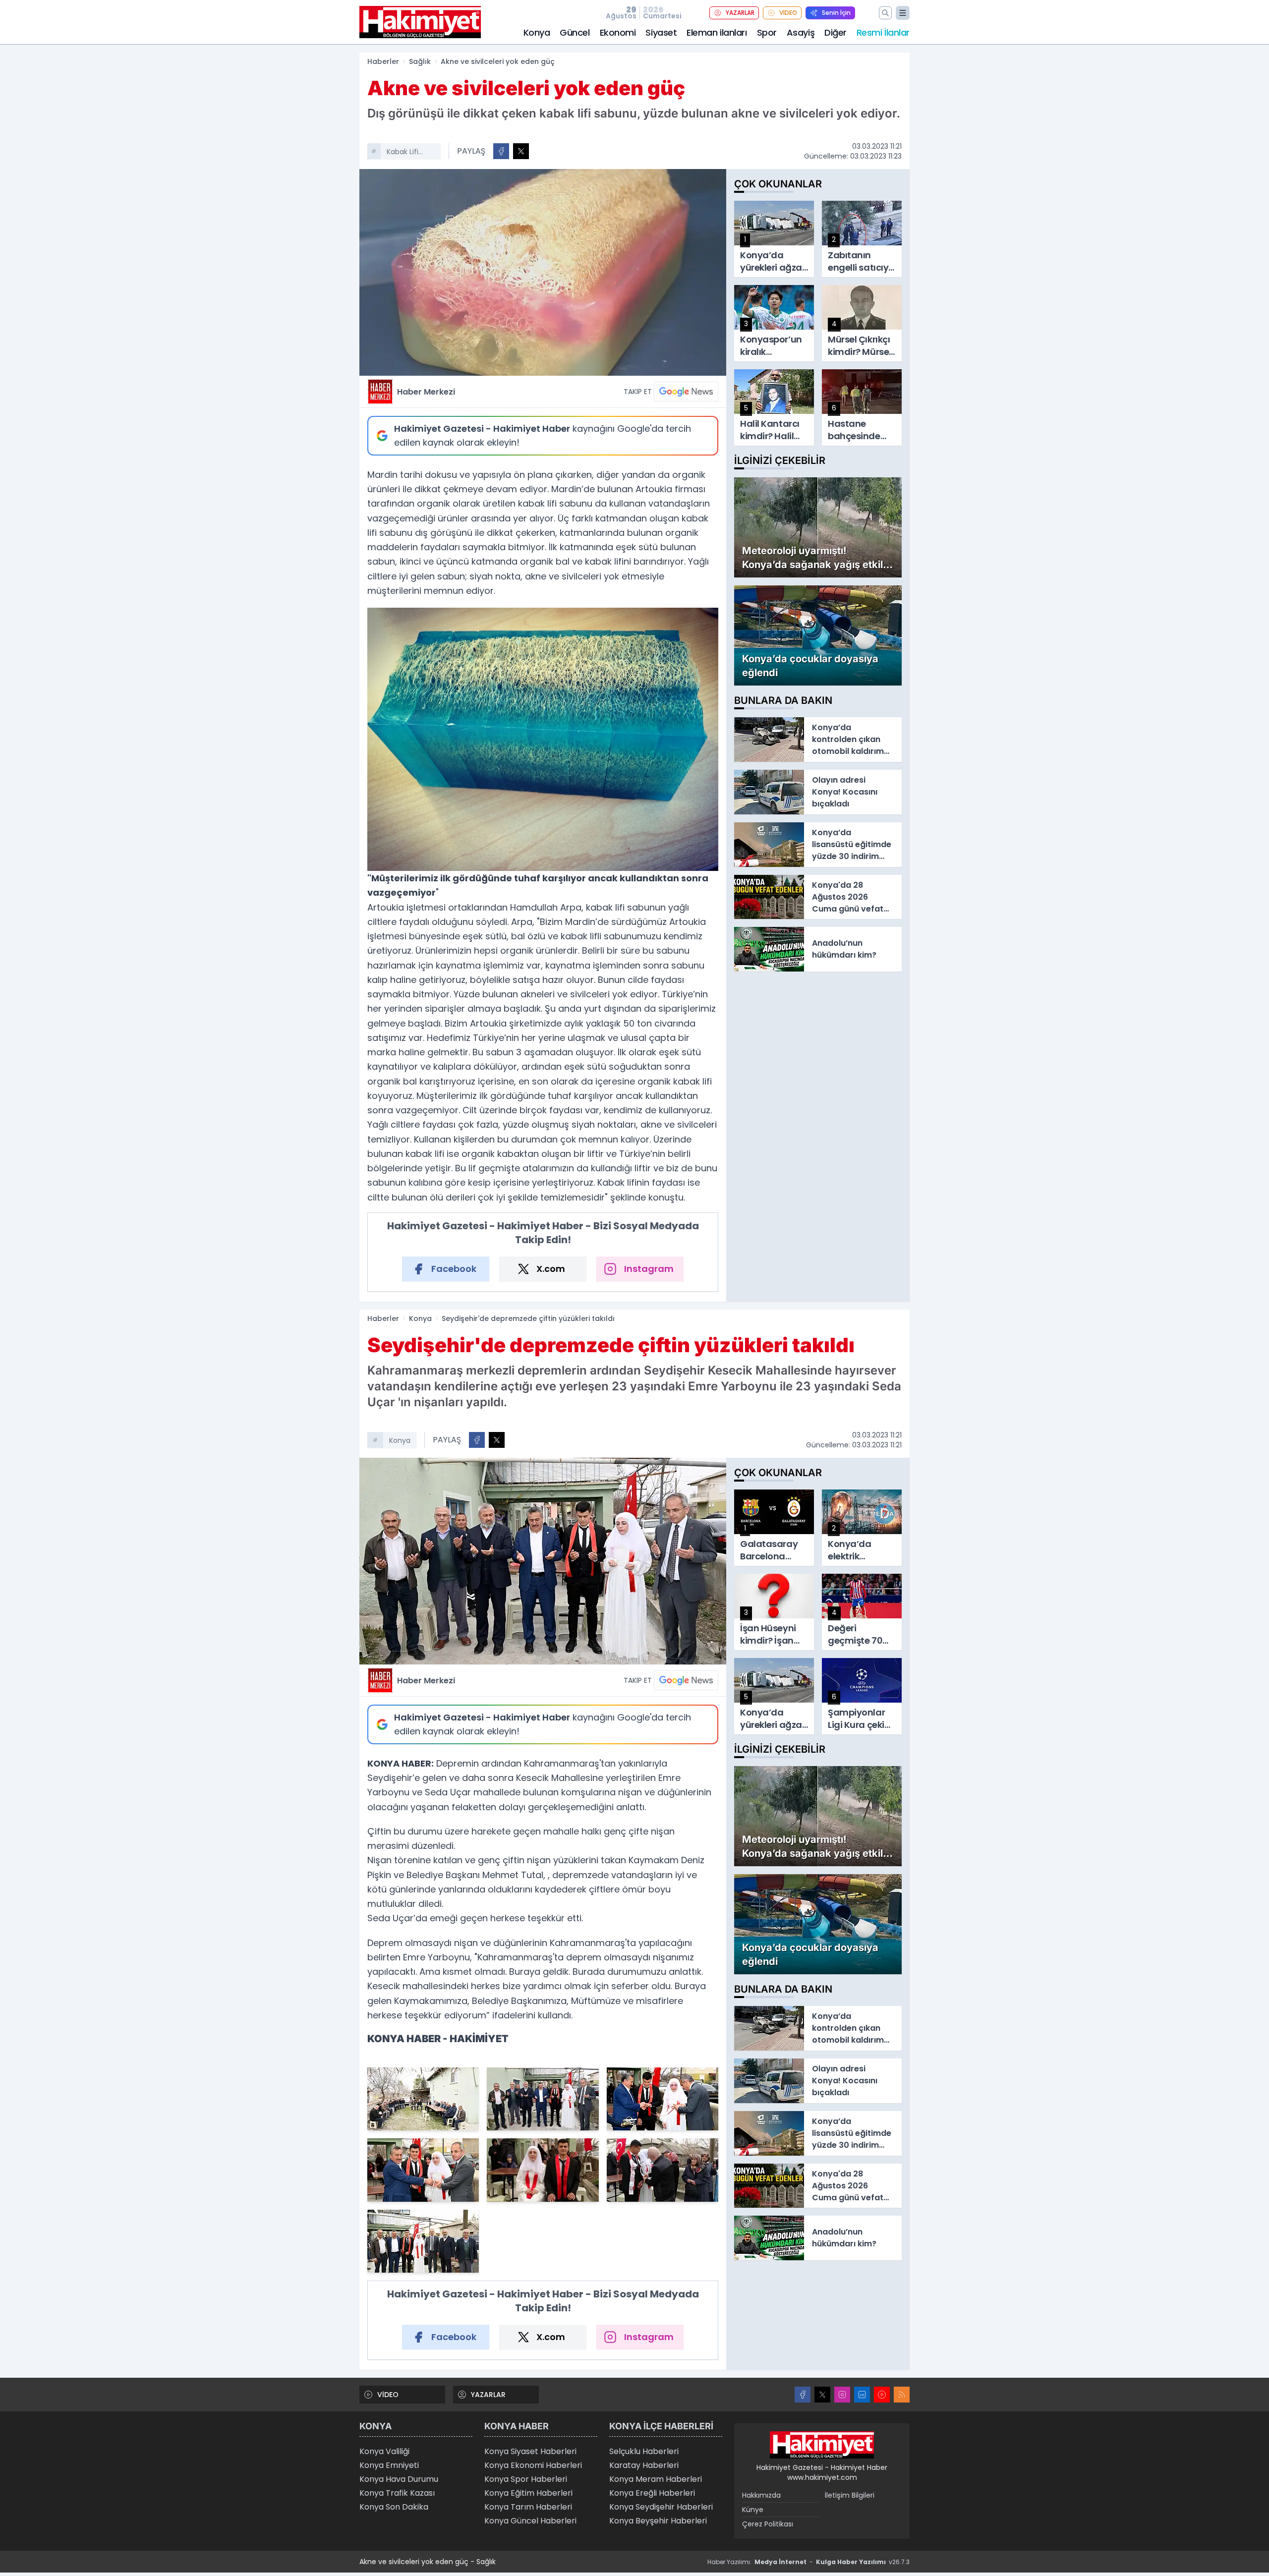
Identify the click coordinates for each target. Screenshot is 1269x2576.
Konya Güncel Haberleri (530, 2521)
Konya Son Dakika (394, 2507)
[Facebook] (803, 2395)
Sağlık (420, 61)
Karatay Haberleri (644, 2465)
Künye (753, 2510)
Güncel (575, 32)
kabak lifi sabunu (403, 153)
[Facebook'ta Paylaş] (501, 151)
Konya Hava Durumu (399, 2479)
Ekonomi (618, 32)
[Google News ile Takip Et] (686, 392)
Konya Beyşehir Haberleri (658, 2521)
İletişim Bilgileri (850, 2495)
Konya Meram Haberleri (656, 2479)
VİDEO (788, 13)
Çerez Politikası (768, 2524)
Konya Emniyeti (389, 2465)
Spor (767, 32)
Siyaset (661, 32)
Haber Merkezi (426, 392)
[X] (822, 2395)
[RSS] (902, 2395)
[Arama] (885, 13)
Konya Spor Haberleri (526, 2479)
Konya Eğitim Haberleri (528, 2493)
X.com (551, 1269)
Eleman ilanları (717, 32)
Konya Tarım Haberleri (528, 2507)
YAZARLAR (740, 13)
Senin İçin (836, 13)
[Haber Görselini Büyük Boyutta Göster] (543, 272)
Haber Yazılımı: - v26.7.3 (808, 2562)
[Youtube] (882, 2395)
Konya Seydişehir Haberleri (661, 2507)
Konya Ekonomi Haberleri (533, 2465)
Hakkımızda (761, 2495)
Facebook (454, 1269)
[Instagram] (842, 2395)
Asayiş (801, 32)
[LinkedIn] (862, 2395)
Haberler (383, 61)
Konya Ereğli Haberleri (652, 2493)
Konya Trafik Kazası (397, 2493)
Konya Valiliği (384, 2451)
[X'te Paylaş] (521, 151)
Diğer (836, 32)
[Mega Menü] (903, 13)
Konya (537, 32)
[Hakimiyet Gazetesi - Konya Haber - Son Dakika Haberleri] (822, 2445)
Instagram (649, 1269)
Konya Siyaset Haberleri (530, 2451)
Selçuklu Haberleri (644, 2451)
